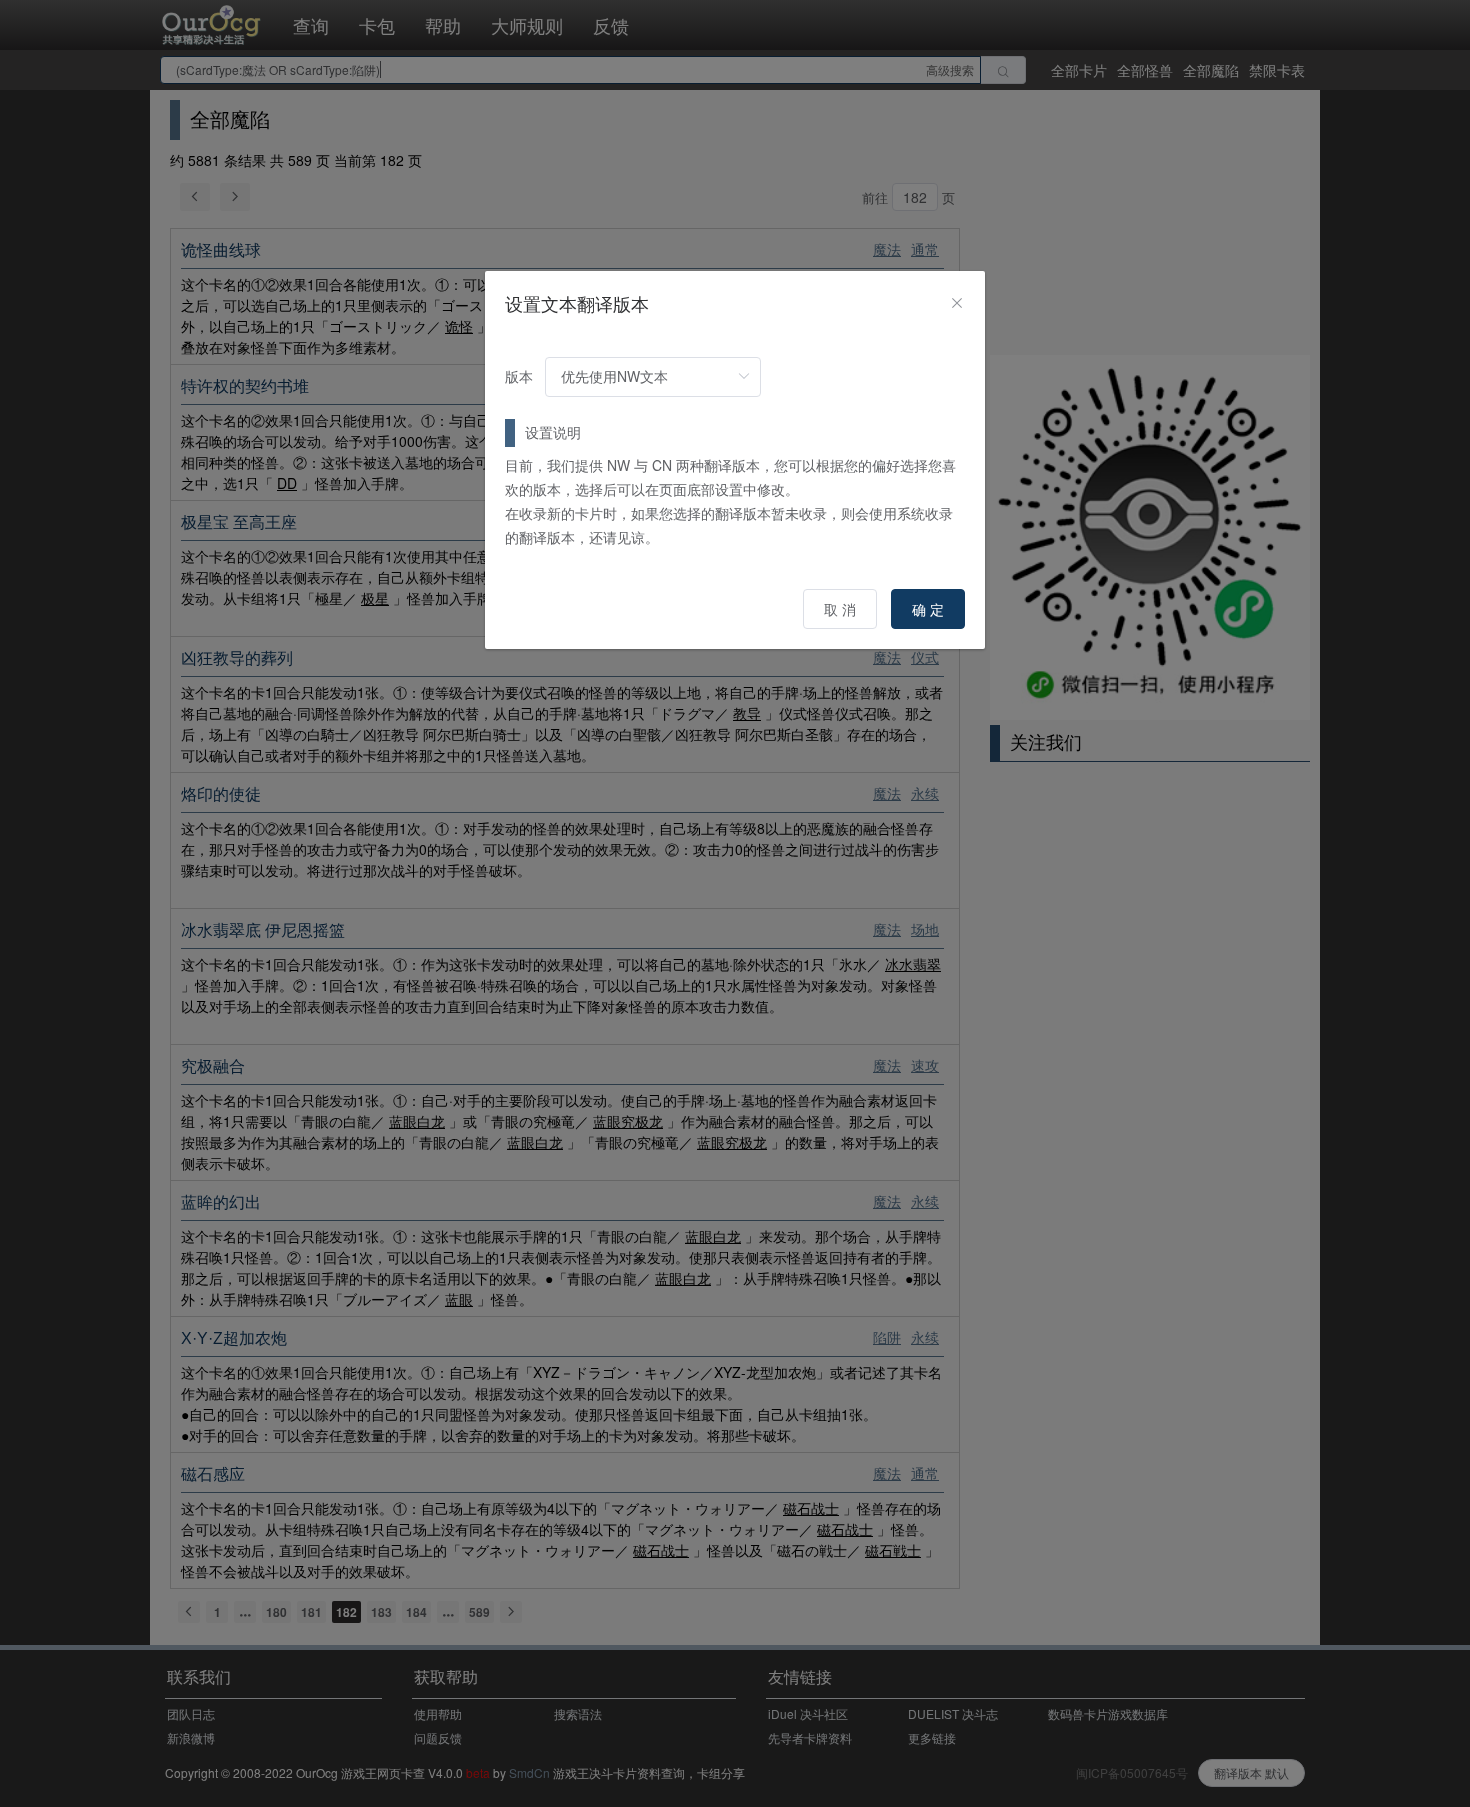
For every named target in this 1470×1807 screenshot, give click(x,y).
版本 (519, 376)
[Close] (957, 303)
